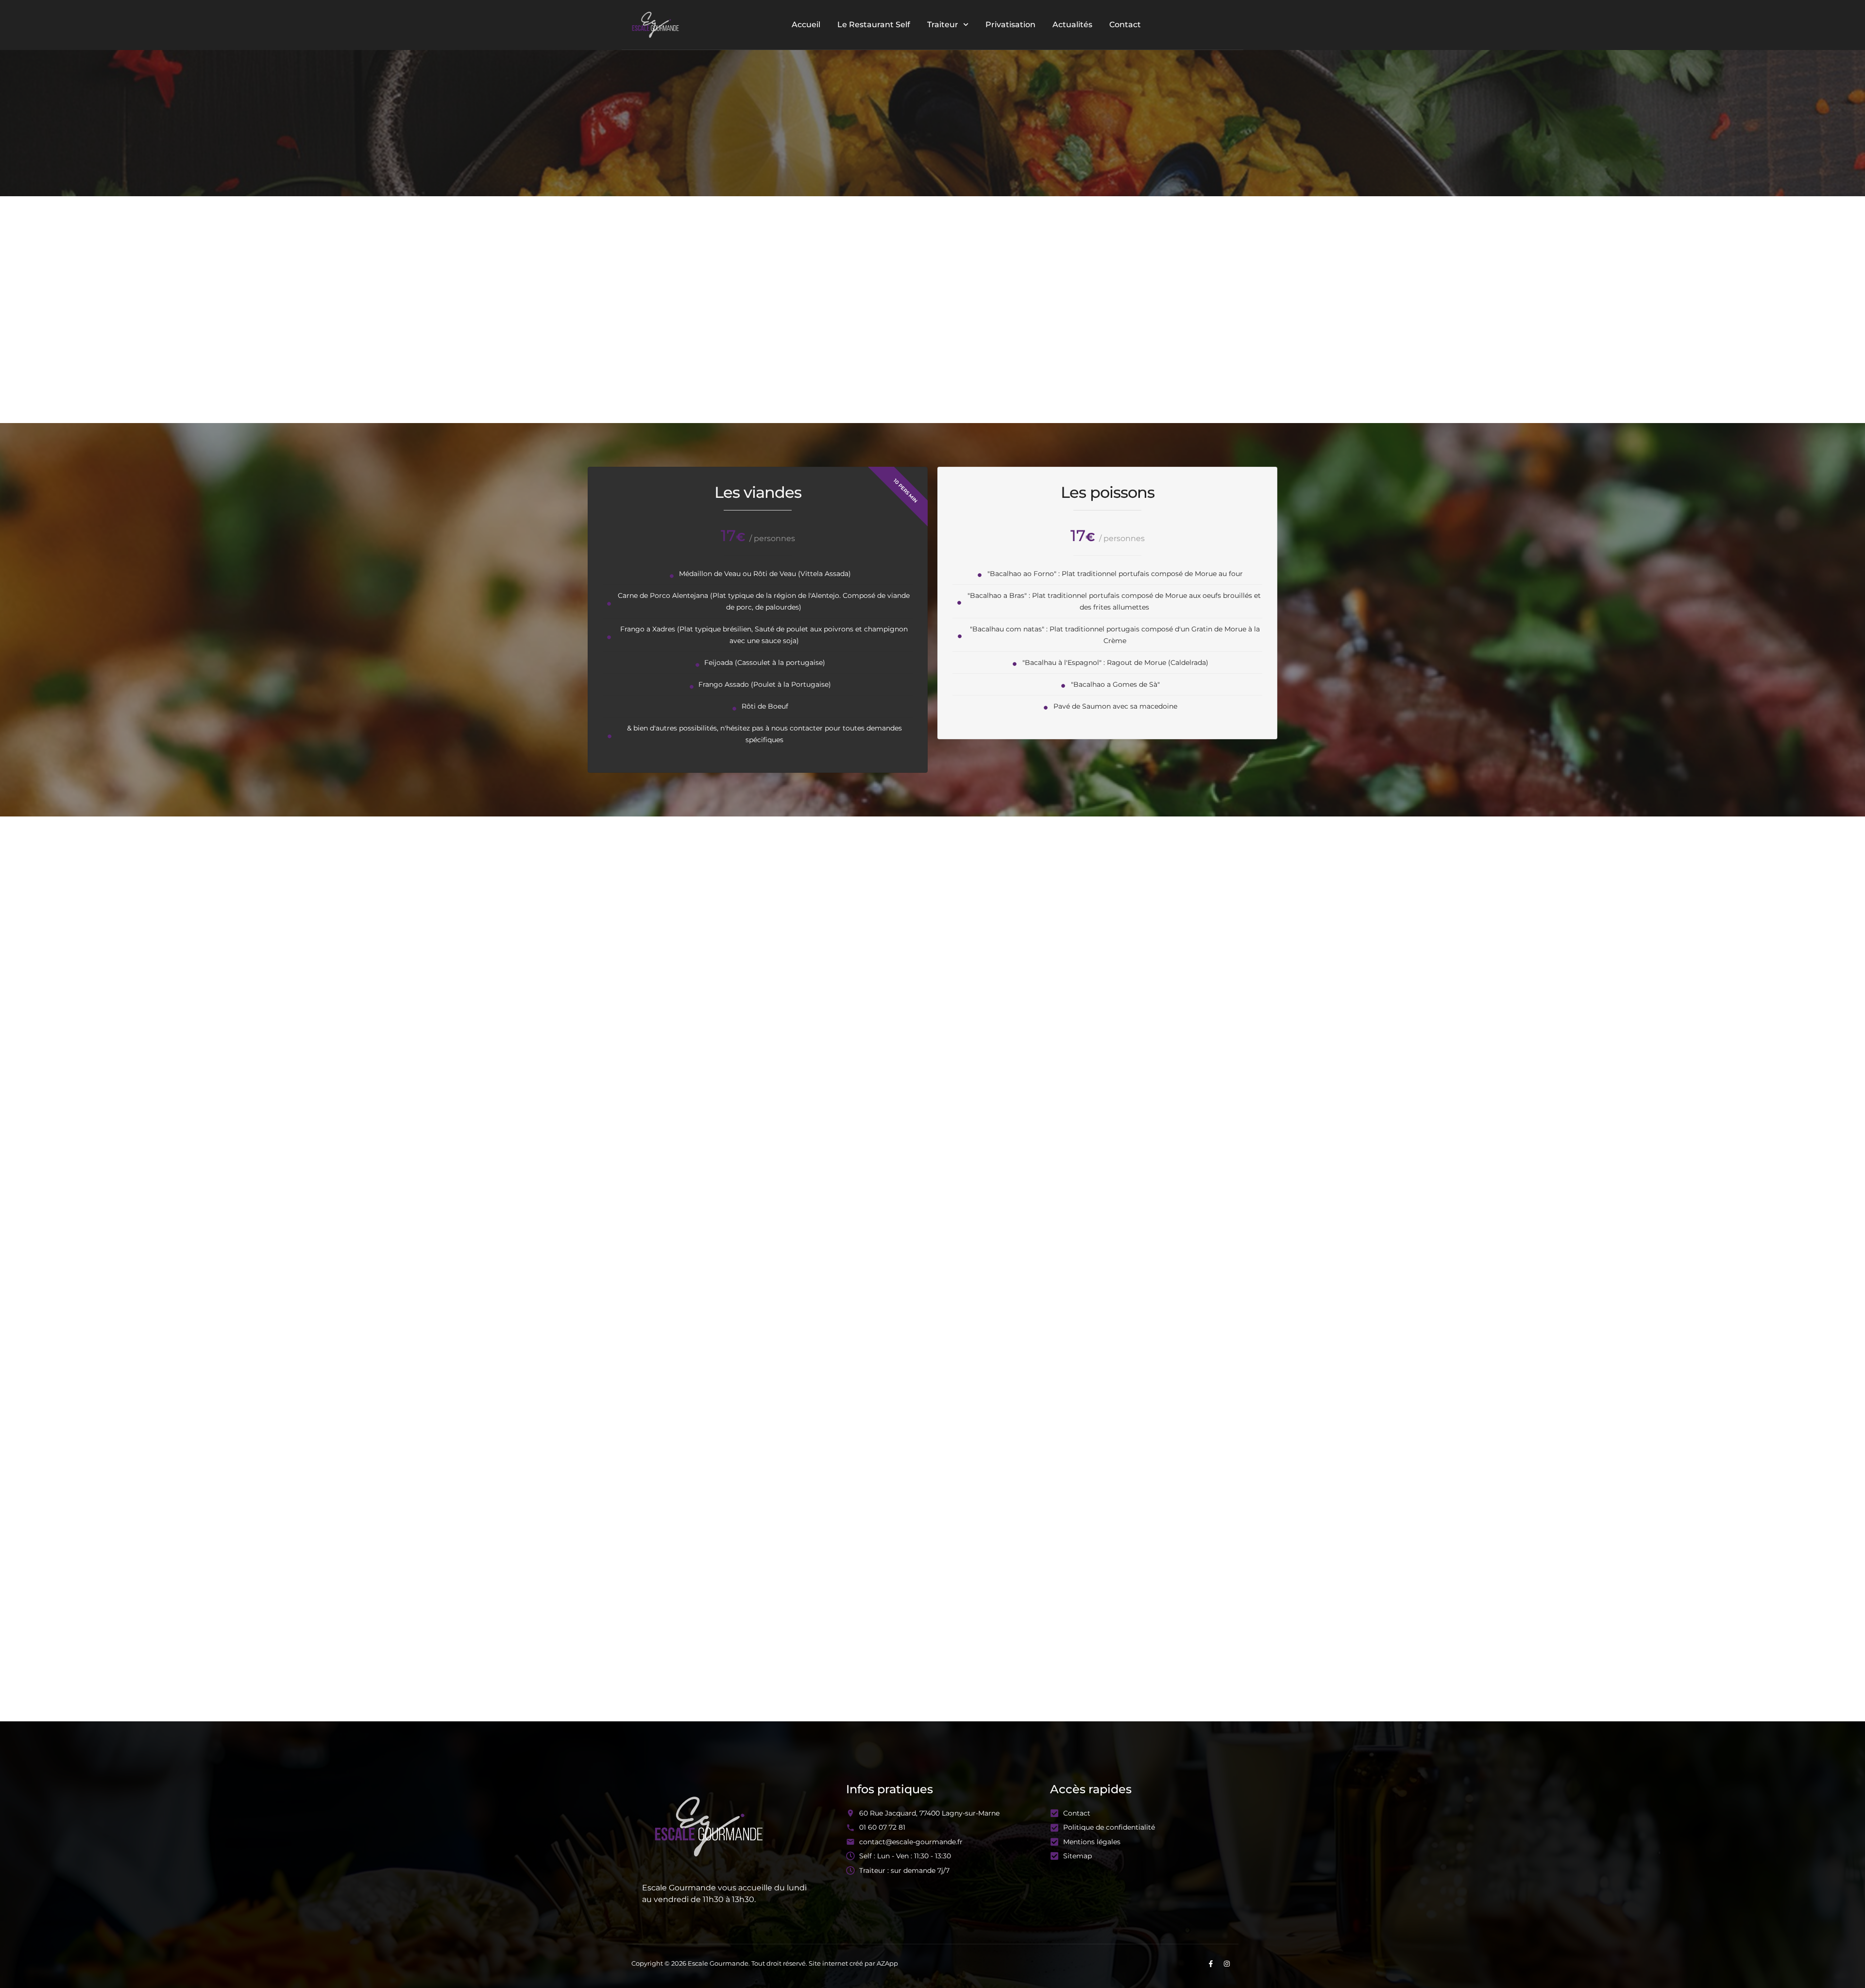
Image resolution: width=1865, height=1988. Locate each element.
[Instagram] (1227, 1964)
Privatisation (1010, 25)
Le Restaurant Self (874, 25)
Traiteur (943, 25)
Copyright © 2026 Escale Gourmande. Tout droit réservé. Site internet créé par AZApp (765, 1963)
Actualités (1072, 25)
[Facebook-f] (1211, 1964)
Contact (1125, 25)
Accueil (806, 25)
